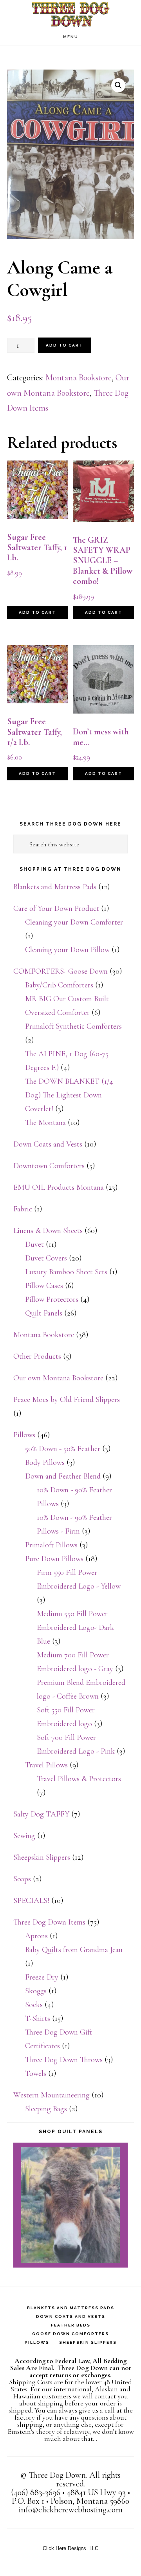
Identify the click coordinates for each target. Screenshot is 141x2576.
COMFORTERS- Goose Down (61, 971)
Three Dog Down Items (49, 1922)
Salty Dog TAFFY (41, 1814)
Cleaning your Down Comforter (74, 922)
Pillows (24, 1435)
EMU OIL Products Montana (59, 1187)
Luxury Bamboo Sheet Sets (66, 1272)
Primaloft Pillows (51, 1545)
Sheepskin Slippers (42, 1857)
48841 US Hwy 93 (96, 2492)
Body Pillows (45, 1462)
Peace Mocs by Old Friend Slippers (67, 1400)
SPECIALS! (31, 1901)
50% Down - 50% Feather (63, 1449)
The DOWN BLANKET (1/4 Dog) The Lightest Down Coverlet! (69, 1095)
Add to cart (64, 345)
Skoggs (36, 1991)
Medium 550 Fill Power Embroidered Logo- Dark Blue (75, 1627)
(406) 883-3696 (36, 2492)
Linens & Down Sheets (48, 1231)
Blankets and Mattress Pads (55, 887)
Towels (36, 2073)
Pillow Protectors (52, 1299)
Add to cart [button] (37, 612)
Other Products (37, 1356)
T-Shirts (38, 2018)
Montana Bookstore (79, 378)
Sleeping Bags (46, 2109)
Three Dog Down (70, 14)
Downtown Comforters (49, 1166)
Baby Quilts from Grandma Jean (74, 1950)
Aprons (36, 1936)
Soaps (22, 1879)
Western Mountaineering (52, 2095)
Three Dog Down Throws (64, 2060)
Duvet (34, 1244)
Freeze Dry (42, 1977)
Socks (34, 2005)
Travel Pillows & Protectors (79, 1779)
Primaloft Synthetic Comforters (73, 1026)
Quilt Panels (44, 1313)
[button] (118, 85)
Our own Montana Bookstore (58, 1378)
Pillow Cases (44, 1286)
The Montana (45, 1123)
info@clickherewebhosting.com (71, 2510)
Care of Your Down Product (56, 908)
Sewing (24, 1836)
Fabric (23, 1209)
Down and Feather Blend (63, 1476)
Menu (71, 37)
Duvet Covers (46, 1258)
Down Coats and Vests (48, 1144)
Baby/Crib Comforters (59, 985)
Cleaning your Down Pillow (67, 950)
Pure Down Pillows (54, 1559)
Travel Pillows (46, 1765)
